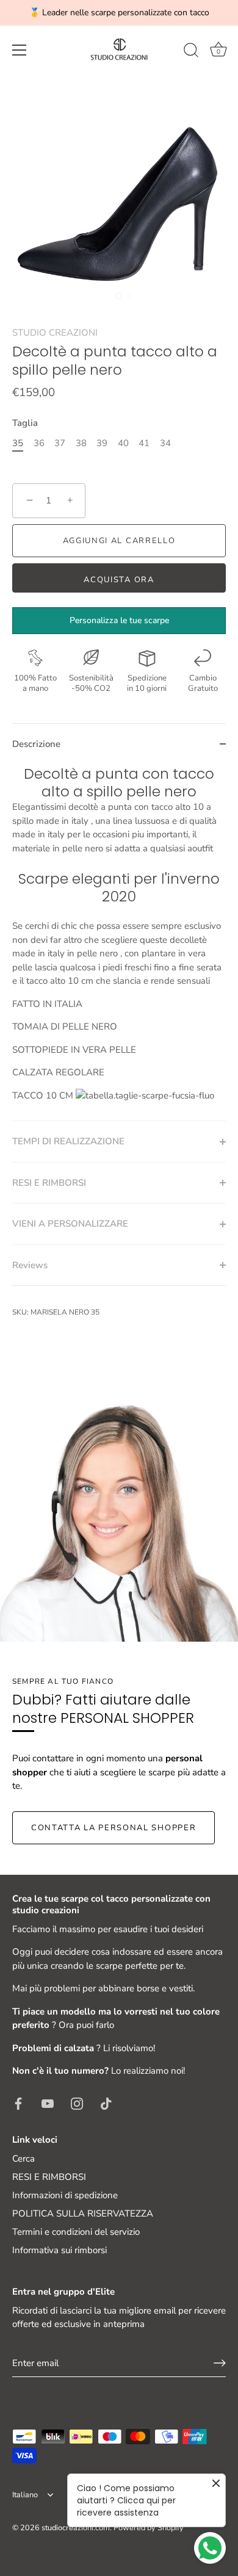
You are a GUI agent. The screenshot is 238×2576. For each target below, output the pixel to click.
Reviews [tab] (30, 1265)
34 (165, 443)
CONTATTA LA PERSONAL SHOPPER (114, 1828)
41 (144, 443)
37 (60, 443)
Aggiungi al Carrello (119, 541)
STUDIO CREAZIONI (55, 333)
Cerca (23, 2159)
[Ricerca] (191, 52)
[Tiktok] (106, 2103)
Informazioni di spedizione (65, 2195)
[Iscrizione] (220, 2363)
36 (39, 443)
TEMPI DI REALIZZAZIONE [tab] (68, 1141)
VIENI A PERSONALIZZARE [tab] (70, 1224)
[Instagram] (77, 2103)
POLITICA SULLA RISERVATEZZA (83, 2213)
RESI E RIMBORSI (49, 2177)
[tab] (119, 943)
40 (123, 443)
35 (18, 443)
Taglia (25, 423)
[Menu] (20, 50)
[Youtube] (48, 2103)
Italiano (25, 2495)
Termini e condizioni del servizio (76, 2232)
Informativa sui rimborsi (60, 2250)
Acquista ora (119, 580)
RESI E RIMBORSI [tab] (49, 1183)
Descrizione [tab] (36, 744)
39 (102, 443)
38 (81, 443)
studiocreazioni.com (76, 2528)
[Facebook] (18, 2103)
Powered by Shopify (149, 2528)
